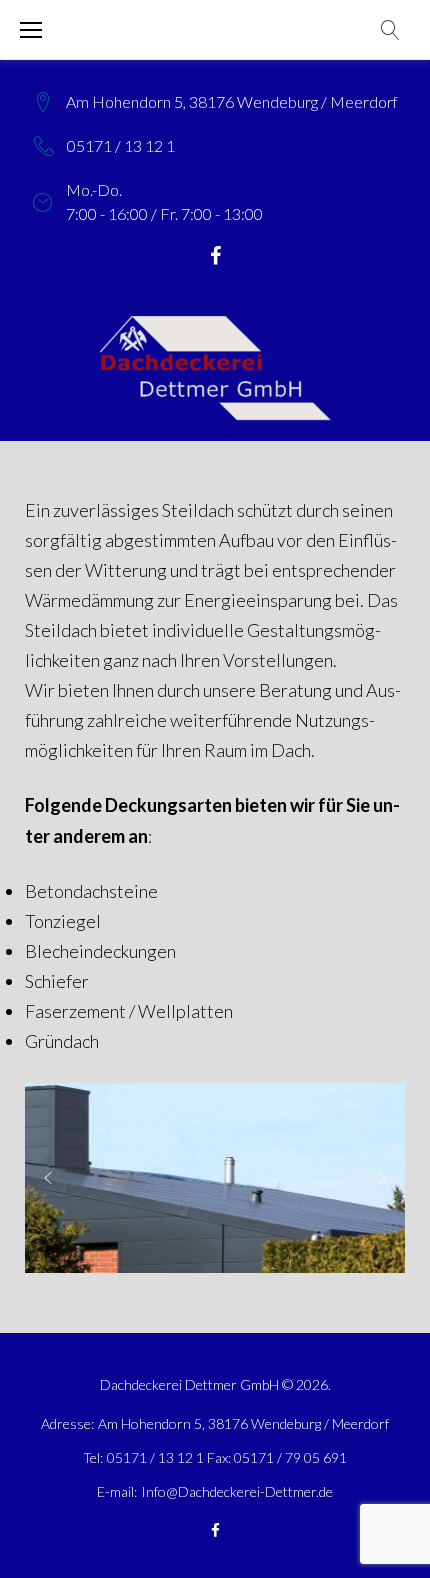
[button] (48, 1178)
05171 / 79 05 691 (290, 1457)
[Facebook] (215, 256)
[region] (215, 1178)
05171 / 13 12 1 (121, 145)
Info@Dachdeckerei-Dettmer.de (237, 1491)
